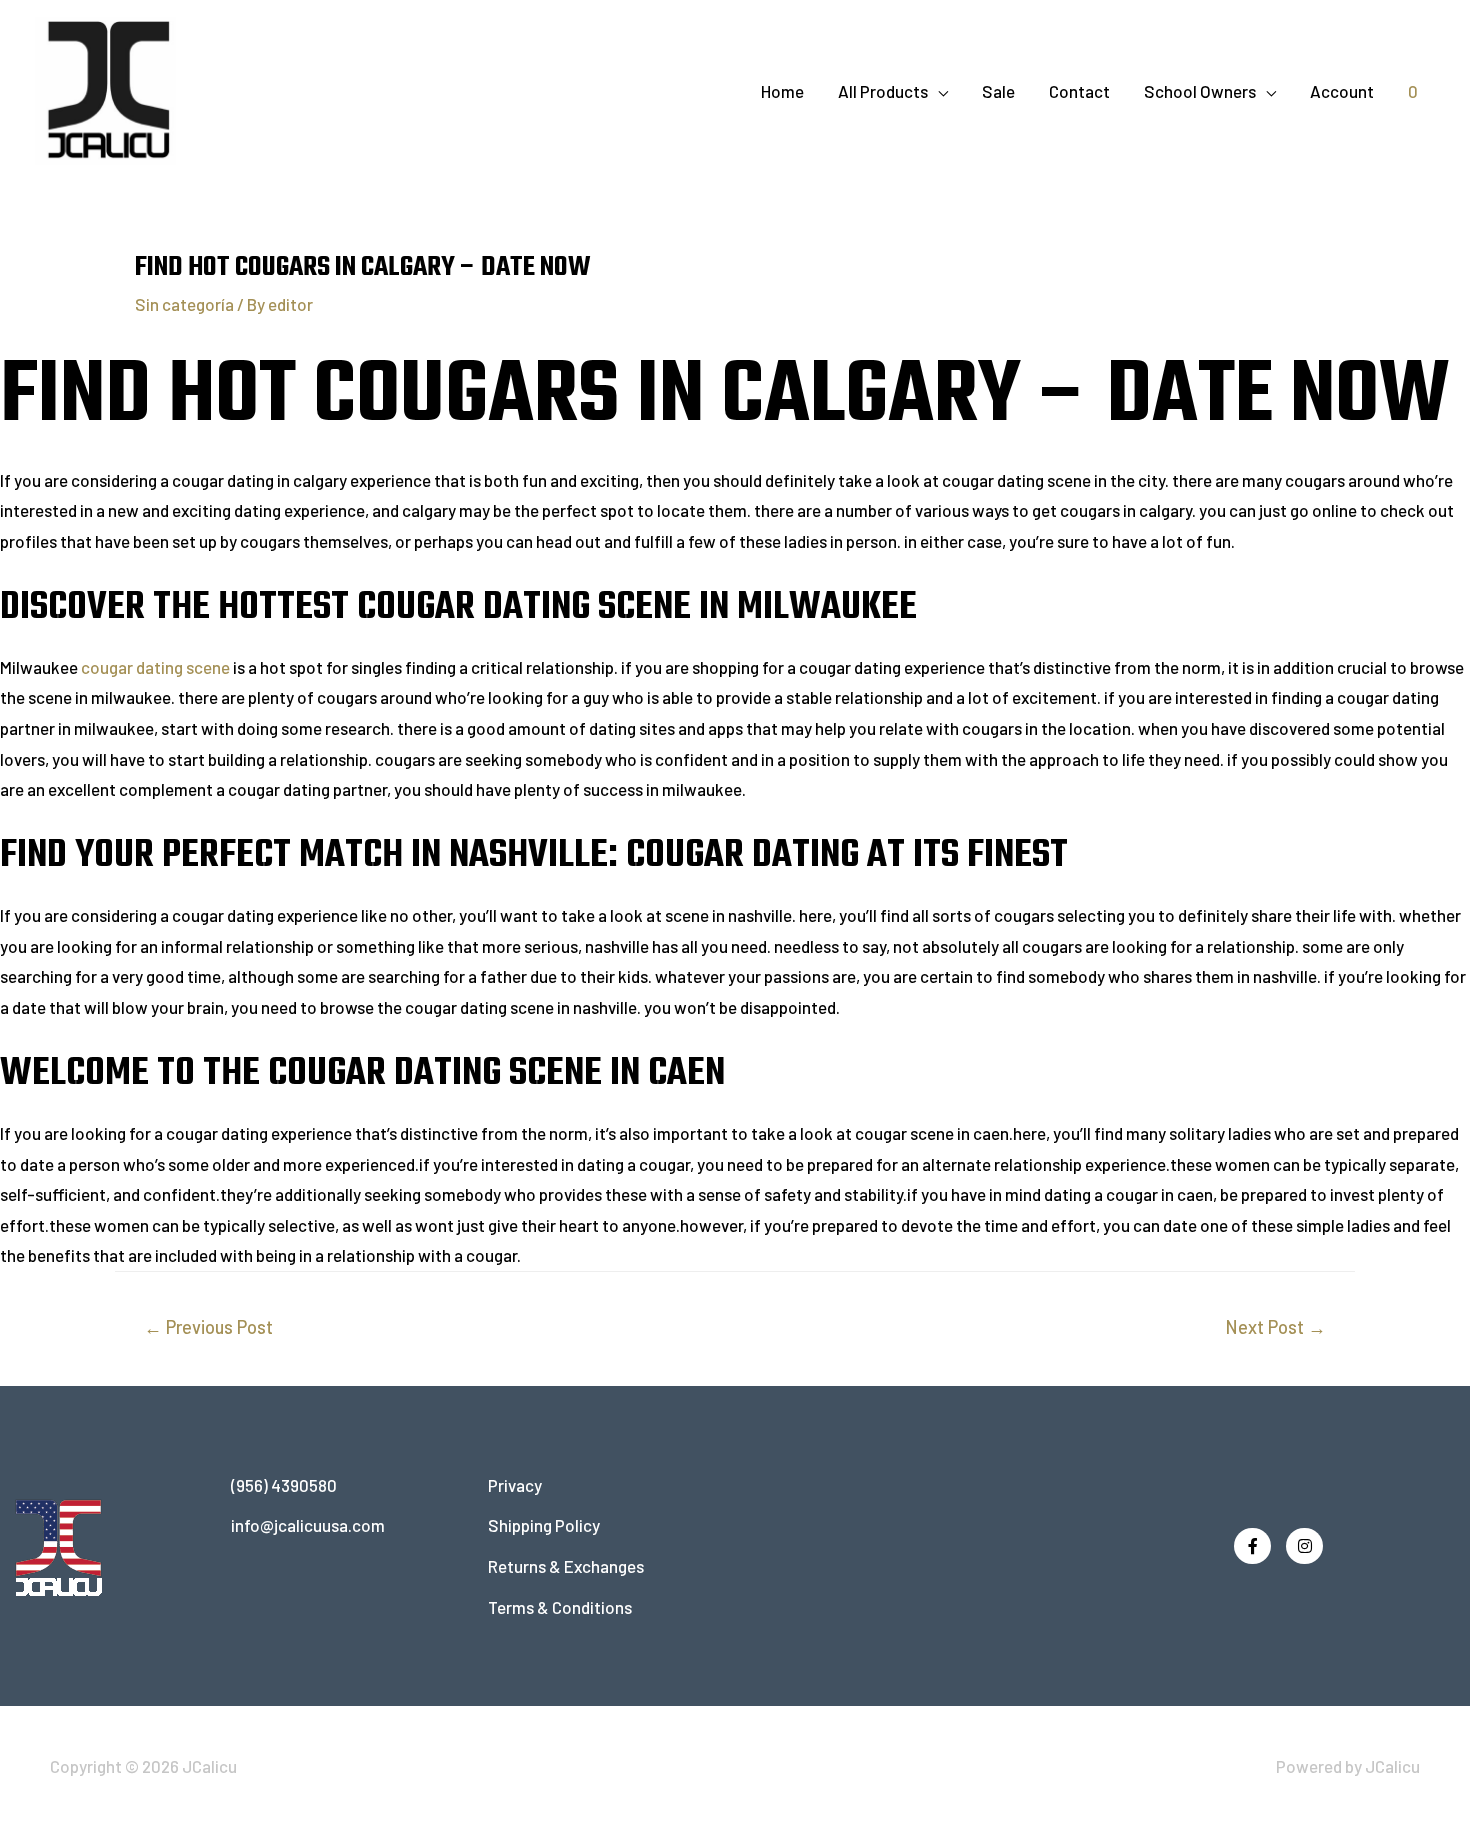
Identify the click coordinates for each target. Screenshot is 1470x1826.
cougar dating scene (157, 667)
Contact (1079, 91)
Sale (998, 91)
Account (1342, 91)
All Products (883, 91)
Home (782, 91)
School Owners (1200, 91)
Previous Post (208, 1327)
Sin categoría (184, 304)
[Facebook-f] (1252, 1546)
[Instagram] (1304, 1546)
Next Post (1276, 1327)
